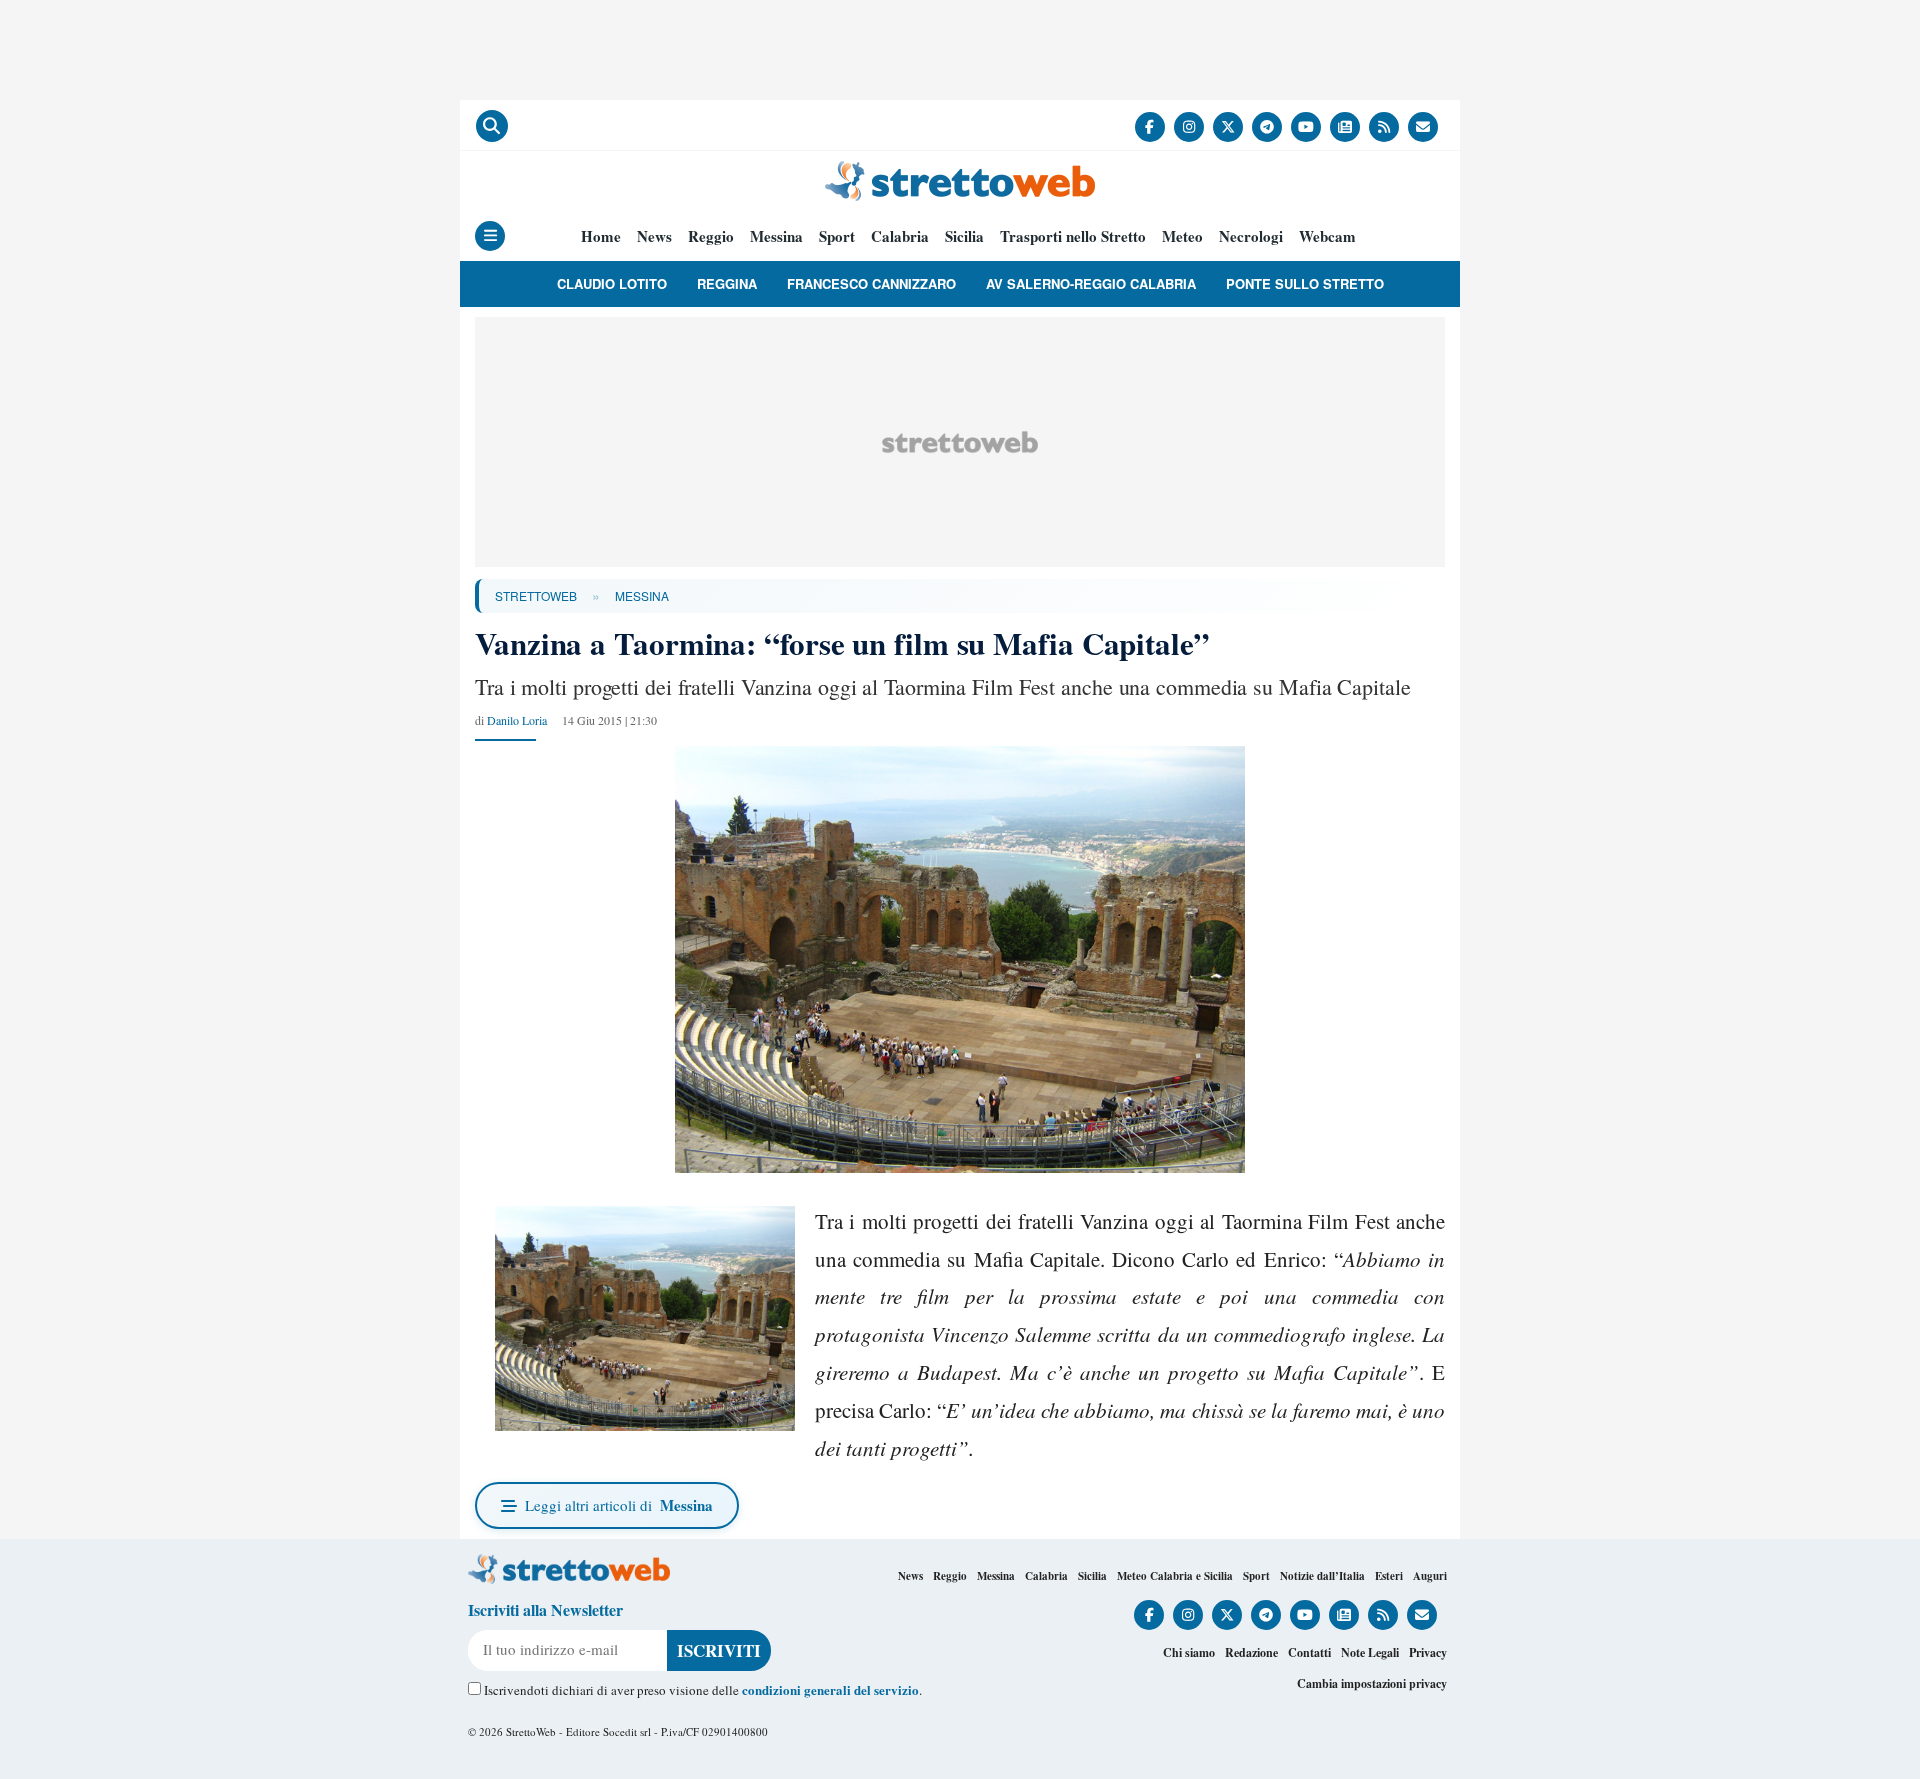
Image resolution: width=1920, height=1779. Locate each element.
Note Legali (1370, 1652)
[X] (1228, 127)
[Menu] (490, 236)
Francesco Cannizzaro (871, 283)
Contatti (1309, 1652)
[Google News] (1345, 127)
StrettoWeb (536, 595)
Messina (776, 236)
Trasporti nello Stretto (1073, 236)
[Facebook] (1150, 127)
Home (601, 236)
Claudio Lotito (612, 283)
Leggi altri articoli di (619, 1505)
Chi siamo (1189, 1652)
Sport (837, 236)
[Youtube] (1306, 127)
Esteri (1389, 1576)
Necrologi (1251, 236)
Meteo (1182, 236)
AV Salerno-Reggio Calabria (1091, 283)
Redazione (1251, 1652)
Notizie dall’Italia (1322, 1576)
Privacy (1428, 1652)
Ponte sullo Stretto (1305, 283)
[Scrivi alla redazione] (1423, 127)
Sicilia (964, 236)
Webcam (1327, 236)
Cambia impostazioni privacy (1372, 1683)
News (654, 236)
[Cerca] (492, 126)
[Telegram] (1267, 127)
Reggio (711, 236)
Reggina (727, 283)
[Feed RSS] (1384, 127)
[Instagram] (1189, 127)
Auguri (1430, 1576)
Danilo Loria (517, 720)
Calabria (900, 236)
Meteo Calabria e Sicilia (1175, 1576)
